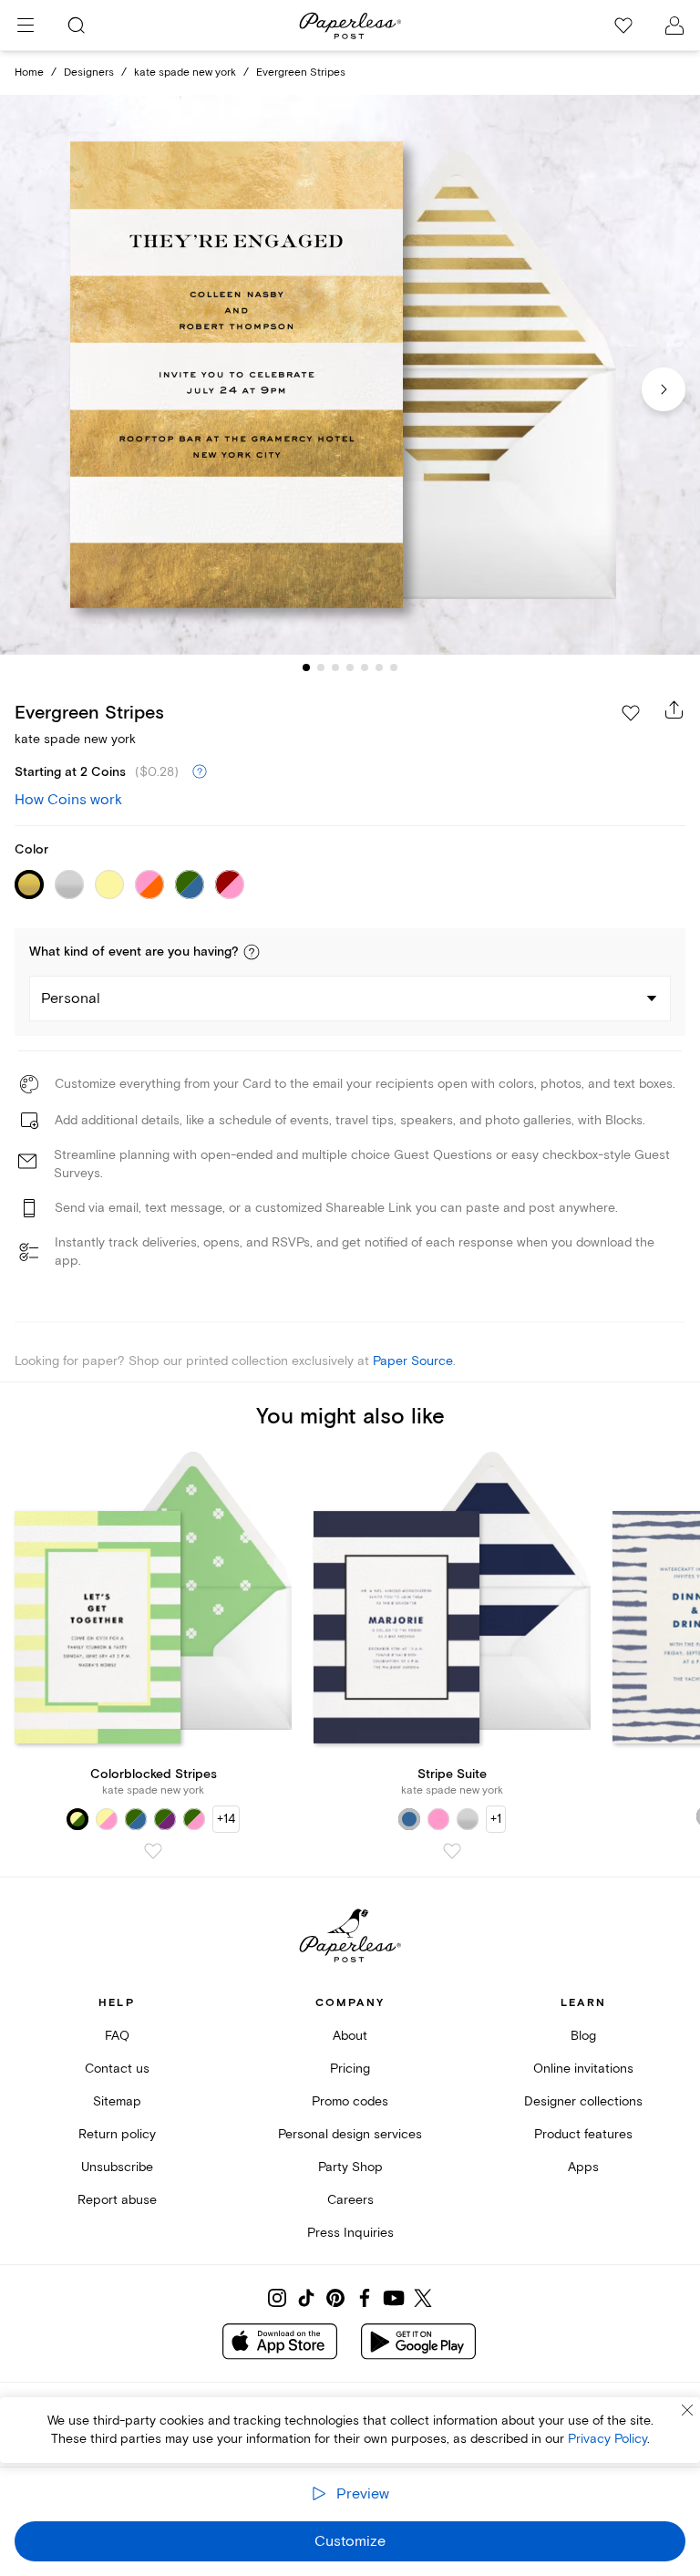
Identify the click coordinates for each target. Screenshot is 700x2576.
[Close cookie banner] (687, 2410)
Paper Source (413, 1361)
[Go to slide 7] (394, 667)
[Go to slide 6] (379, 667)
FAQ (117, 2036)
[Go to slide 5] (365, 667)
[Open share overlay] (674, 709)
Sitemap (117, 2101)
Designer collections (583, 2101)
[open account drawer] (674, 26)
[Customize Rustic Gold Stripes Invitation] (350, 375)
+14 (226, 1819)
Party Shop (350, 2167)
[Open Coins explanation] (200, 772)
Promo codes (350, 2101)
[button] (252, 952)
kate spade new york (185, 72)
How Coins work (68, 800)
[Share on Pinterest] (335, 2298)
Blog (583, 2036)
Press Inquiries (350, 2233)
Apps (583, 2167)
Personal (71, 998)
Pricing (350, 2069)
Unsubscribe (117, 2167)
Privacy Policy (607, 2439)
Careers (350, 2200)
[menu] (26, 26)
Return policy (117, 2134)
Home (29, 72)
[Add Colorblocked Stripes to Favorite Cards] (153, 1851)
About (350, 2036)
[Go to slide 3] (335, 667)
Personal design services (350, 2134)
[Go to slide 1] (306, 667)
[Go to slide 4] (350, 667)
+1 (496, 1819)
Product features (583, 2134)
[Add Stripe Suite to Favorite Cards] (452, 1851)
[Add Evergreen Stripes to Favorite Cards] (631, 713)
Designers (89, 72)
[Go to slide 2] (321, 667)
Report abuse (117, 2200)
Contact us (117, 2069)
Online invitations (583, 2069)
